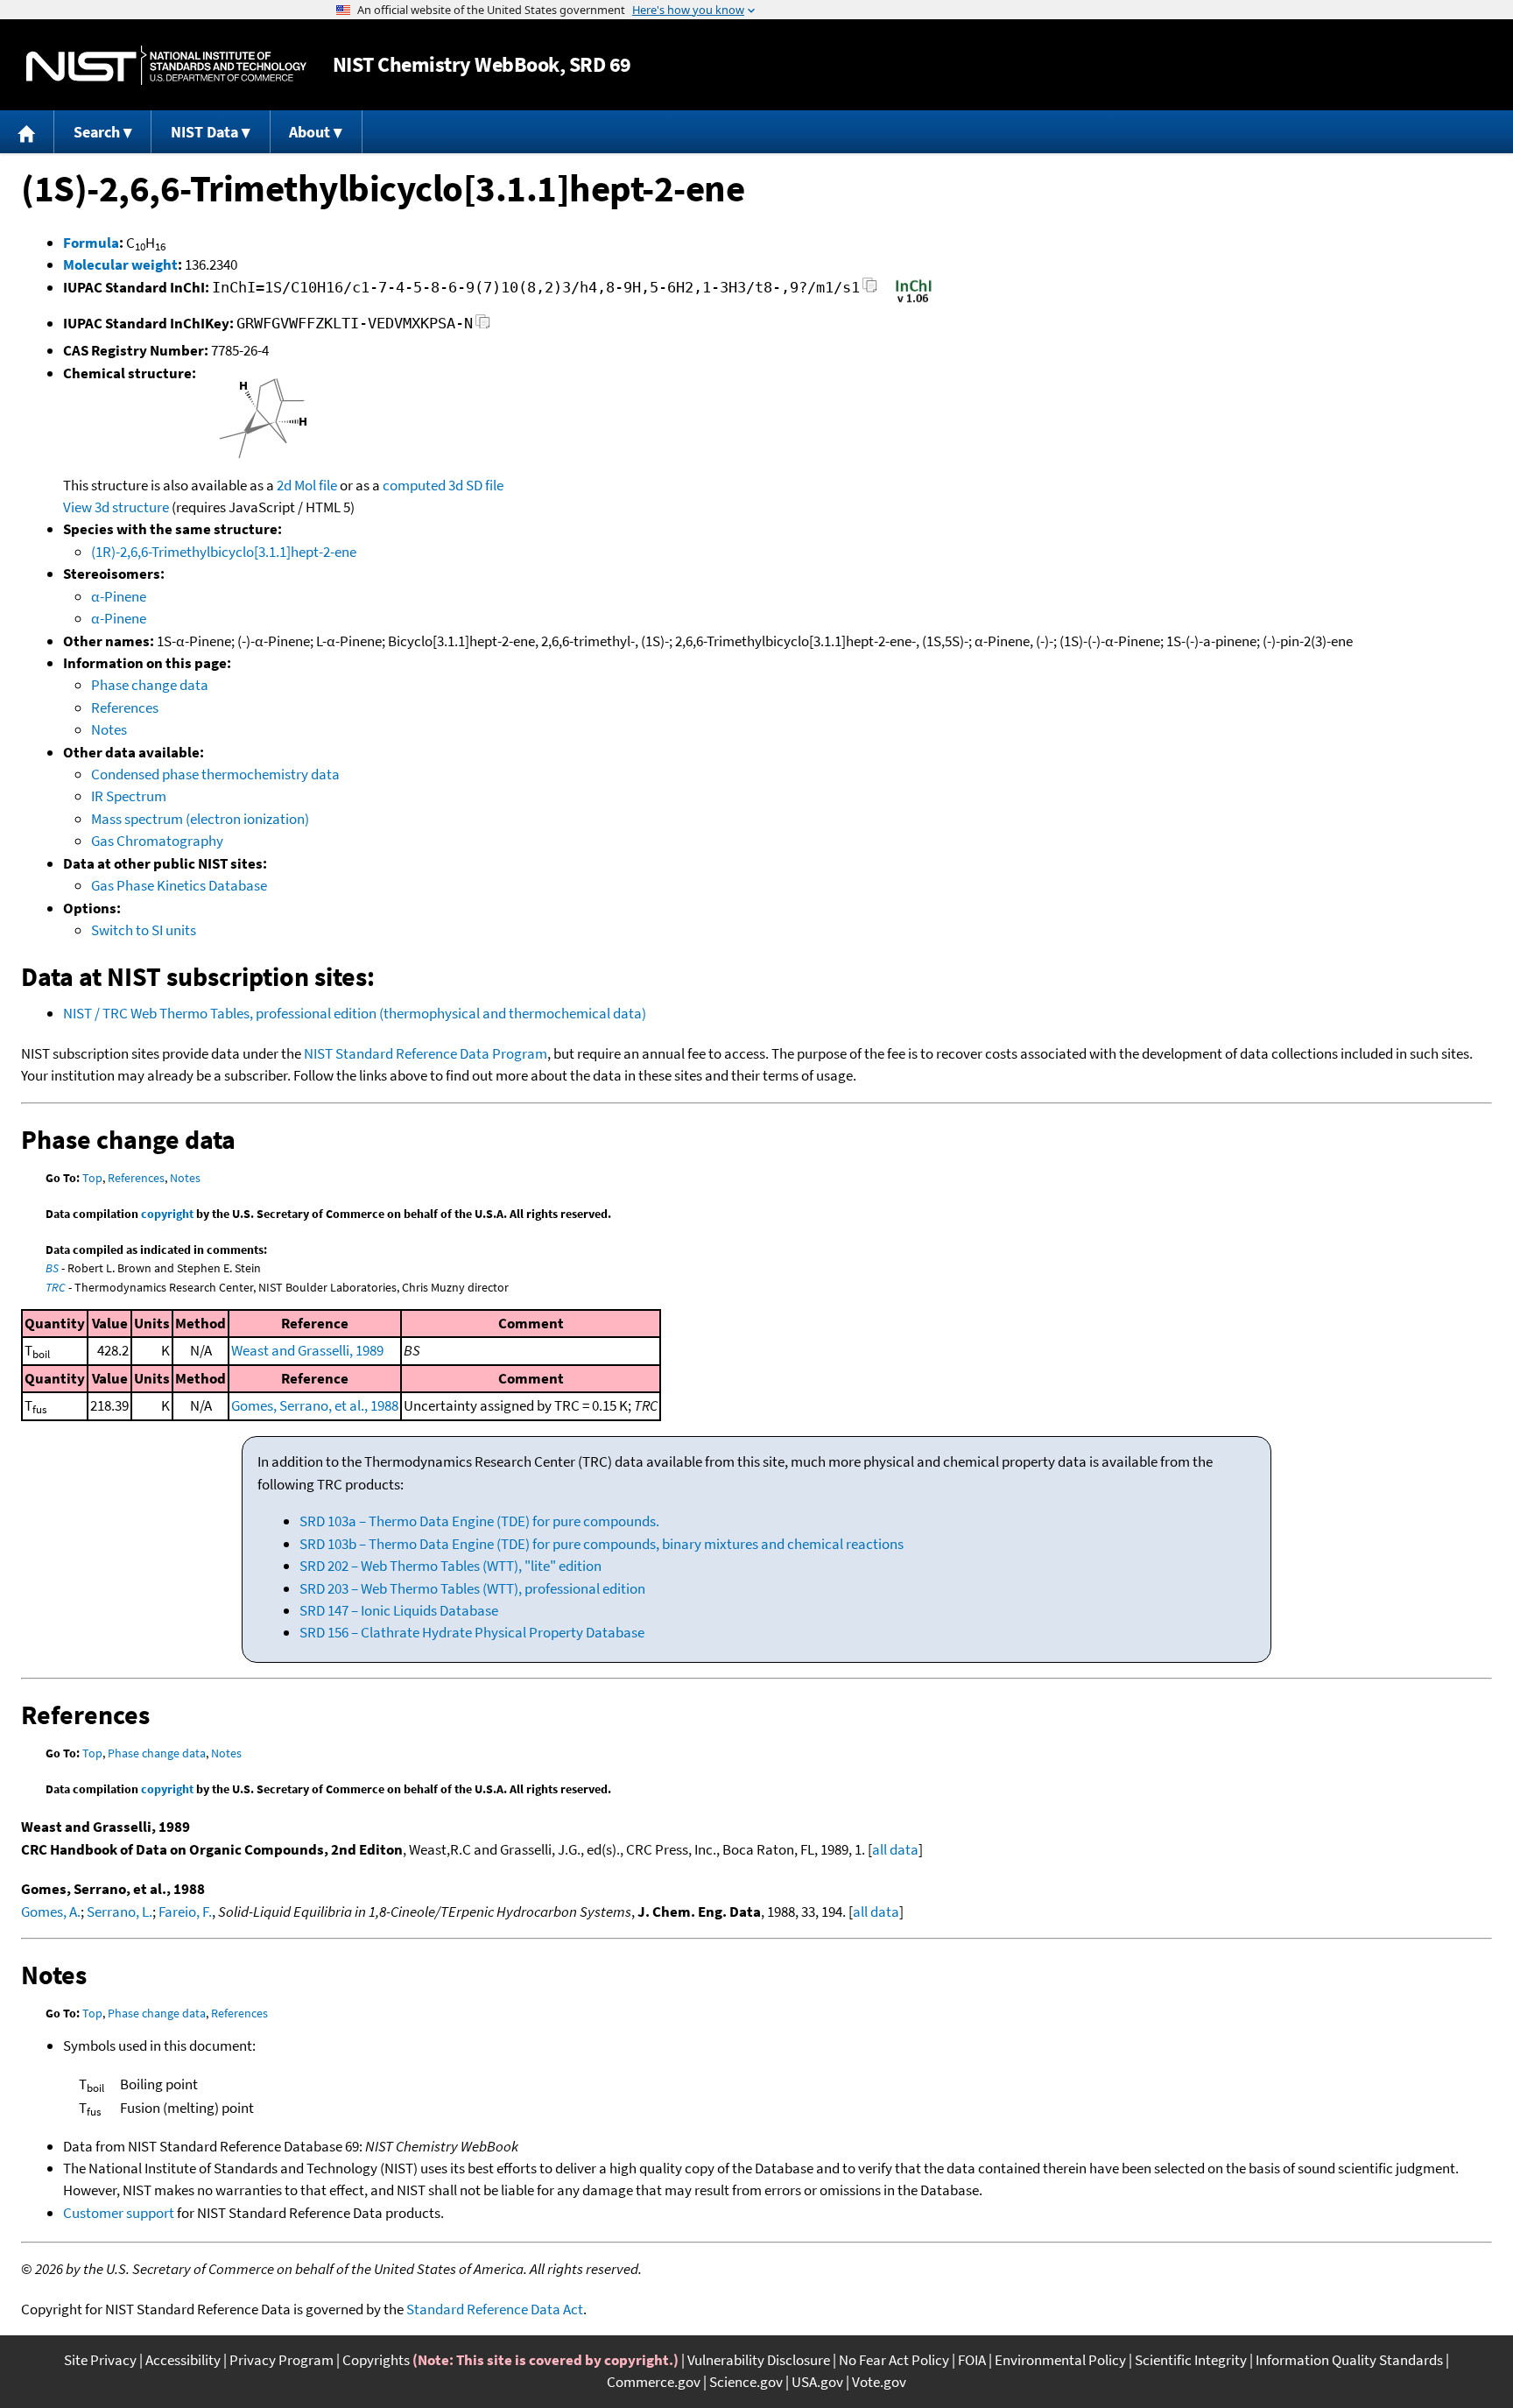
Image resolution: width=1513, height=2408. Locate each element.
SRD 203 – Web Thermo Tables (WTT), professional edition (472, 1588)
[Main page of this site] (27, 132)
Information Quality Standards (1349, 2360)
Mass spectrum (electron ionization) (200, 819)
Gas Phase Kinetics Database (179, 885)
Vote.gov (879, 2382)
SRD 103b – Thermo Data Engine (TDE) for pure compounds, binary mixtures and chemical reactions (602, 1544)
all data (895, 1849)
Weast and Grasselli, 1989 (307, 1350)
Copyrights (376, 2360)
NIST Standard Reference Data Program (426, 1053)
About (310, 132)
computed (414, 485)
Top (92, 1178)
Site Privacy (100, 2360)
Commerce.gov (654, 2382)
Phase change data (150, 685)
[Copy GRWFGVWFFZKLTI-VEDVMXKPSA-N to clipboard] (483, 326)
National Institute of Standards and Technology (166, 65)
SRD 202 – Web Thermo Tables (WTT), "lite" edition (450, 1566)
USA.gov (817, 2382)
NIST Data (204, 132)
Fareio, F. (185, 1912)
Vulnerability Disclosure (759, 2360)
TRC (56, 1287)
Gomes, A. (51, 1912)
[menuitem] (27, 132)
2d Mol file (307, 485)
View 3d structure (116, 507)
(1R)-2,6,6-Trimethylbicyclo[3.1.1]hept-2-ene (224, 552)
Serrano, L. (120, 1912)
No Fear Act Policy (894, 2360)
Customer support (119, 2213)
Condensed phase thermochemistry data (215, 774)
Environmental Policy (1060, 2360)
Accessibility (183, 2360)
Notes (109, 729)
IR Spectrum (129, 796)
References (125, 708)
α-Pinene (119, 596)
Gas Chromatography (157, 841)
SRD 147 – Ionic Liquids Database (399, 1610)
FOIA (972, 2360)
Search (97, 132)
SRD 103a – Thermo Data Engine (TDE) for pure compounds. (479, 1521)
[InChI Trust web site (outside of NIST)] (914, 301)
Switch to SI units (144, 930)
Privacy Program (281, 2360)
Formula (91, 243)
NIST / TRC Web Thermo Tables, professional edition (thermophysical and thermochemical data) (355, 1013)
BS (52, 1268)
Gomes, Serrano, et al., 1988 (315, 1405)
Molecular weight (120, 264)
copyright (167, 1214)
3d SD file (476, 485)
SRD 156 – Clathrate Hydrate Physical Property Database (472, 1632)
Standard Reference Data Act (495, 2309)
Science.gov (746, 2382)
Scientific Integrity (1191, 2360)
